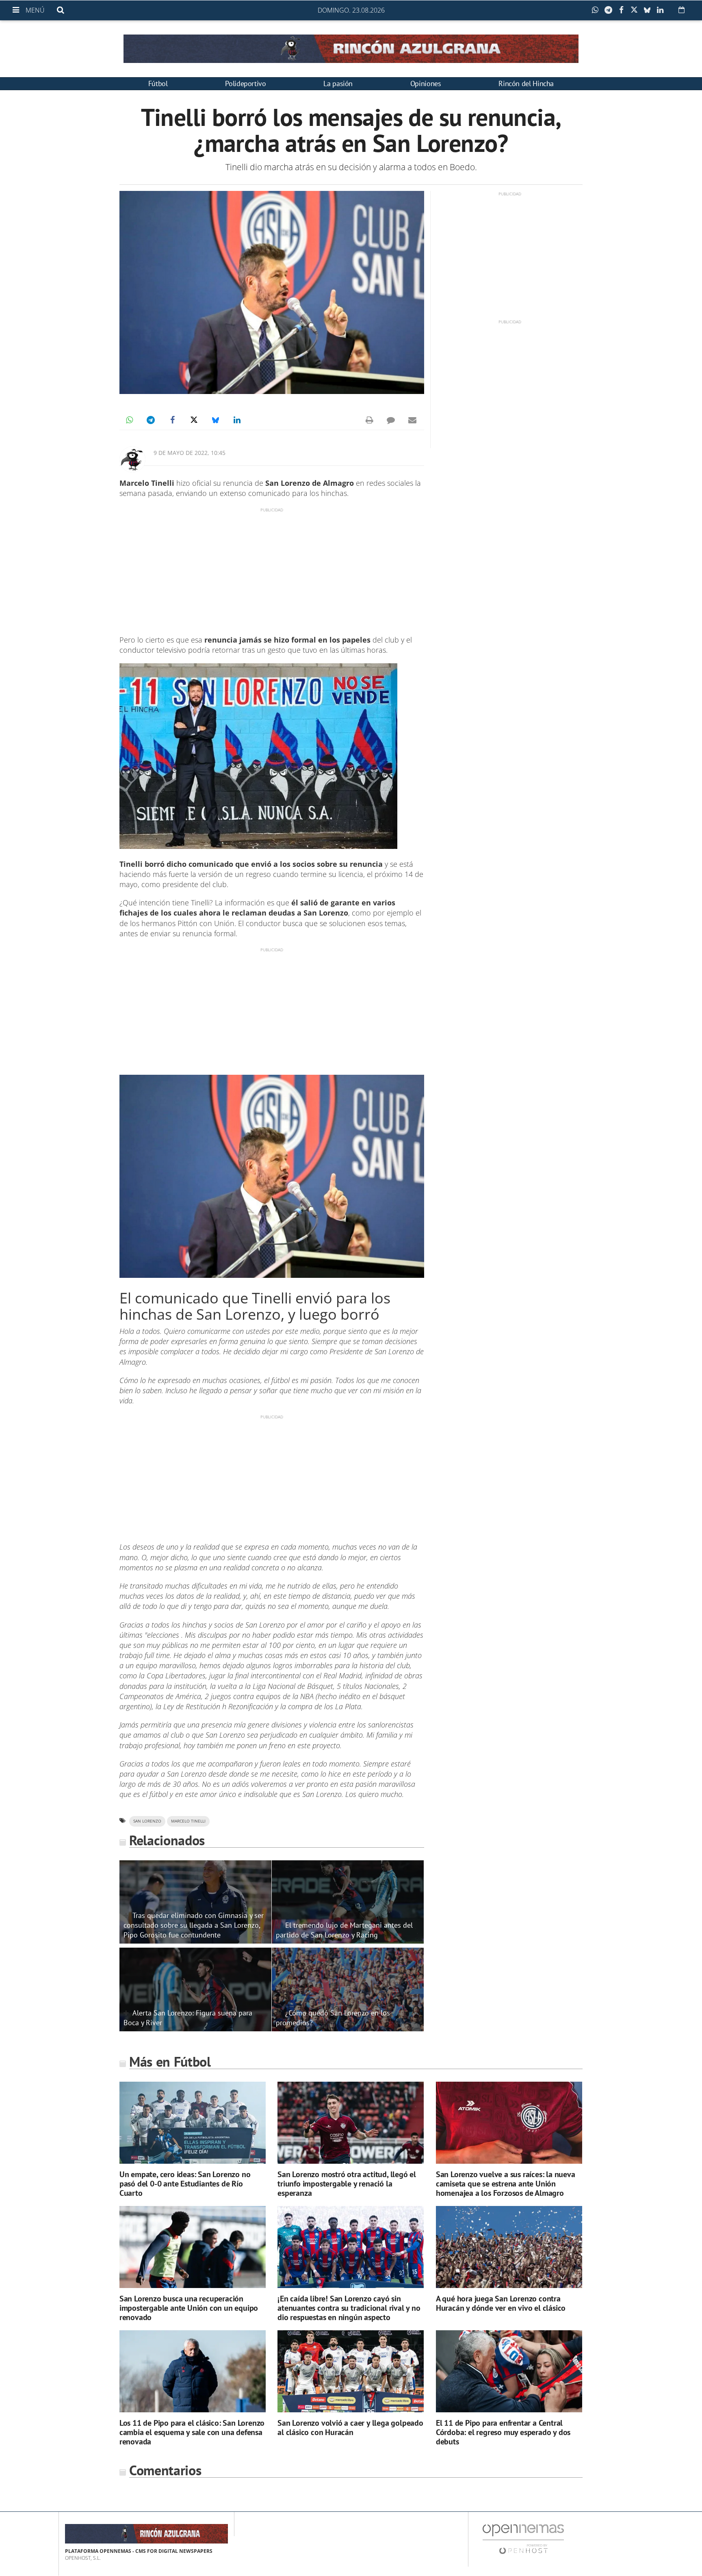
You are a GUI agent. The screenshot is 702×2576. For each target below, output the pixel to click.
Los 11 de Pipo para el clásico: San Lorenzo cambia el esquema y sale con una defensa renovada (192, 2432)
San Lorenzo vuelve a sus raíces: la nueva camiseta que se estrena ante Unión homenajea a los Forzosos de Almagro (506, 2184)
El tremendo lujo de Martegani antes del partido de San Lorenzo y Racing (344, 1930)
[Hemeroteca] (681, 10)
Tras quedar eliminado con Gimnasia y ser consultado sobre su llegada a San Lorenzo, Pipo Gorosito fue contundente (194, 1925)
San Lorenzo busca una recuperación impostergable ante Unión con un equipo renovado (189, 2308)
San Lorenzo (147, 1821)
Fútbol (158, 83)
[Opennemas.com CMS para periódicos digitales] (523, 2539)
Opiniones (426, 83)
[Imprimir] (369, 420)
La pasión (338, 83)
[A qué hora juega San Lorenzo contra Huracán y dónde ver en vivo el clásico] (509, 2247)
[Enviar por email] (412, 420)
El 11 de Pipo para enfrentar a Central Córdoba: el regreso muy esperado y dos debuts (503, 2432)
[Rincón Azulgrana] (351, 49)
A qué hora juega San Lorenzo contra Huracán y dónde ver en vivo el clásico (501, 2303)
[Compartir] (597, 10)
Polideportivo (245, 83)
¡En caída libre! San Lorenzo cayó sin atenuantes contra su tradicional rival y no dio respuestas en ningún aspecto (349, 2308)
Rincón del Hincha (526, 83)
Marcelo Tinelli (188, 1821)
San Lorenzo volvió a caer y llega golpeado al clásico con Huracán (350, 2428)
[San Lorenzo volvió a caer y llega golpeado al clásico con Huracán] (351, 2371)
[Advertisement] (272, 570)
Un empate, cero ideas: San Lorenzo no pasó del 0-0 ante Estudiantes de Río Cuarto (185, 2184)
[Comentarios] (391, 420)
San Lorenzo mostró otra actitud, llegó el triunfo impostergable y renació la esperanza (347, 2184)
